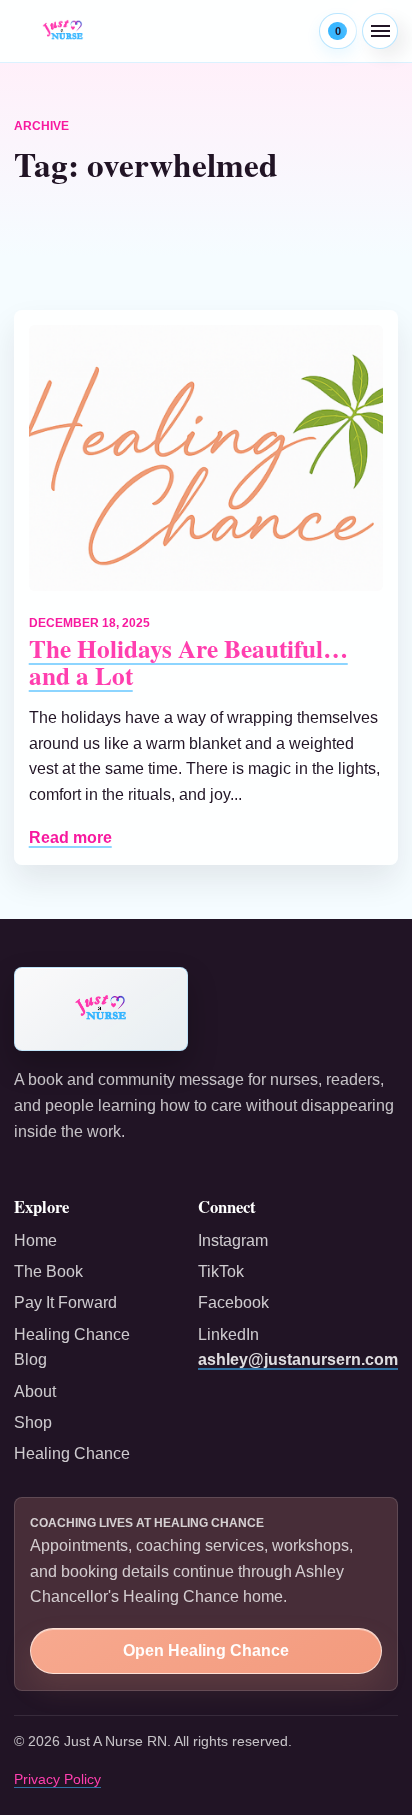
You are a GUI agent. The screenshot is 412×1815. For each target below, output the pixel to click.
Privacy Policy (57, 1779)
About (35, 1391)
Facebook (233, 1302)
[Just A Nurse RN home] (63, 31)
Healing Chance (72, 1453)
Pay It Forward (65, 1302)
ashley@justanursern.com (298, 1359)
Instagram (233, 1240)
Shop (33, 1422)
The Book (48, 1271)
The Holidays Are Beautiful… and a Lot (188, 662)
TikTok (221, 1271)
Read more (70, 837)
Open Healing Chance (206, 1650)
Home (35, 1240)
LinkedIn (228, 1334)
